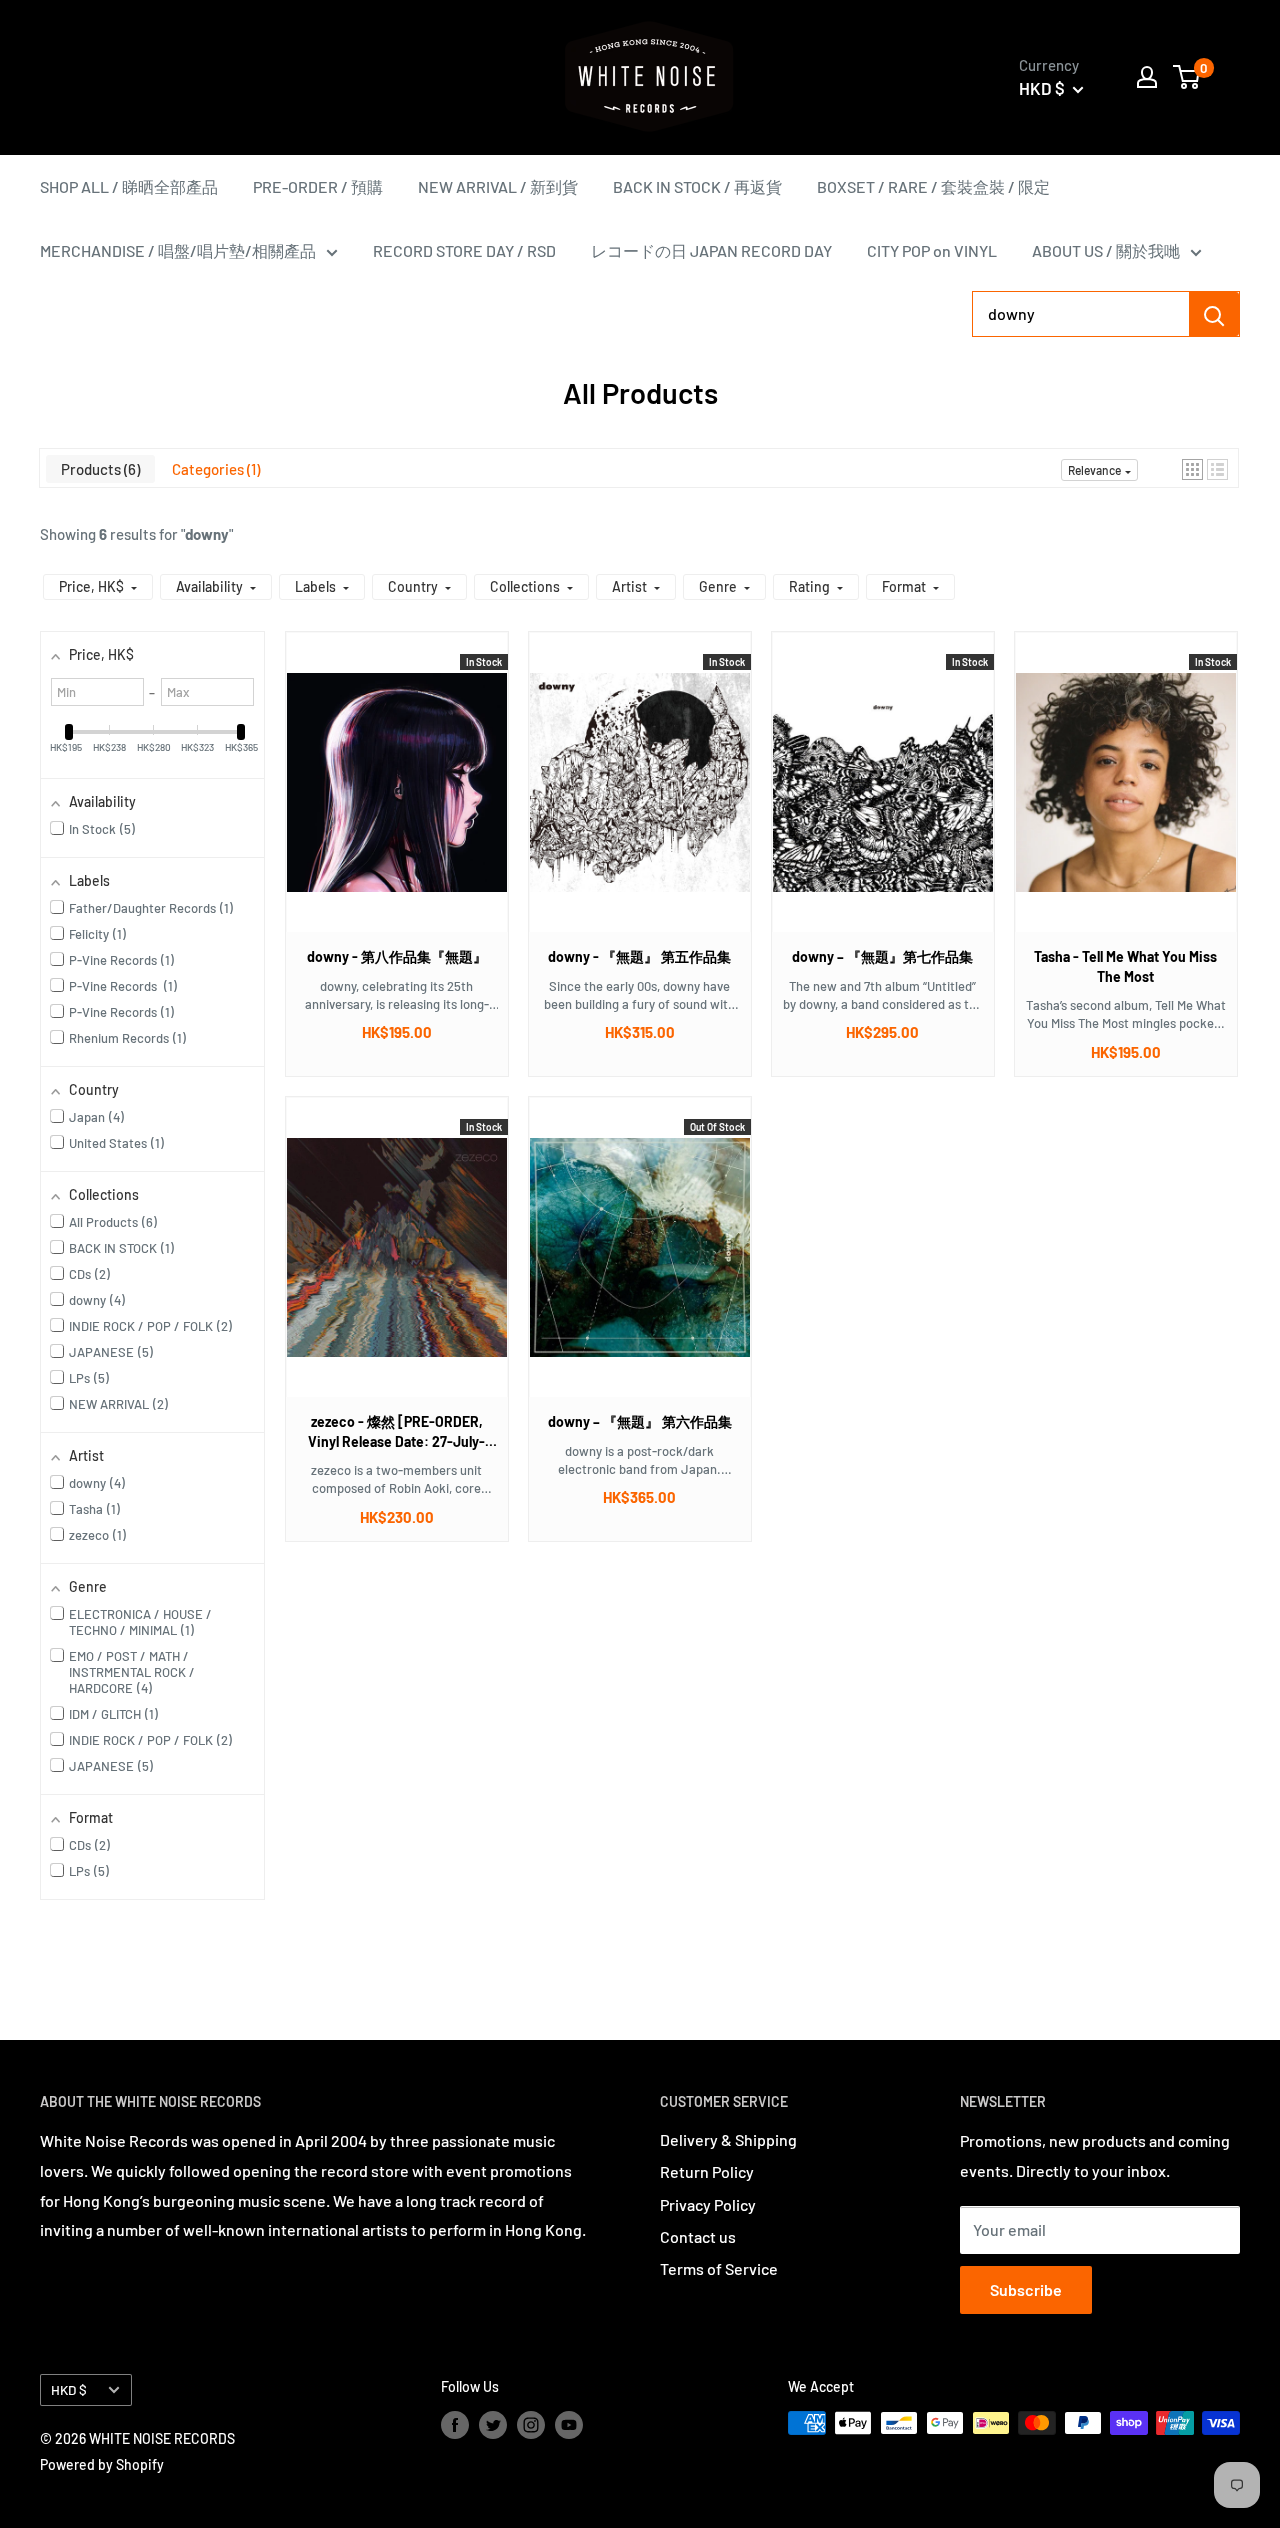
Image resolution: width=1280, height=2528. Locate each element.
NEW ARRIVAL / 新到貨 (498, 186)
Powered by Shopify (102, 2464)
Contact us (698, 2236)
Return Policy (707, 2171)
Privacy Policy (708, 2204)
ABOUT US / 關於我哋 (1106, 250)
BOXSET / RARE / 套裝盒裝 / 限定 (933, 186)
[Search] (1214, 314)
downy (207, 534)
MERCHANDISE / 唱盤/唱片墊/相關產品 (178, 250)
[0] (1187, 77)
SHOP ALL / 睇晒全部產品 (129, 186)
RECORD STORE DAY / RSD (464, 250)
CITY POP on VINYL (932, 250)
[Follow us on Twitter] (493, 2425)
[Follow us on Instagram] (531, 2425)
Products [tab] (98, 469)
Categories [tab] (214, 469)
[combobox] (1081, 314)
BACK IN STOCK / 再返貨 (697, 186)
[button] (1192, 469)
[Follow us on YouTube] (569, 2425)
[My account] (1147, 77)
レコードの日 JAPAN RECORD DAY (711, 250)
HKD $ (69, 2389)
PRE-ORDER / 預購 (318, 186)
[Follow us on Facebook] (455, 2425)
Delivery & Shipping (728, 2139)
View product (396, 802)
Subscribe (1026, 2289)
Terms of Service (719, 2268)
